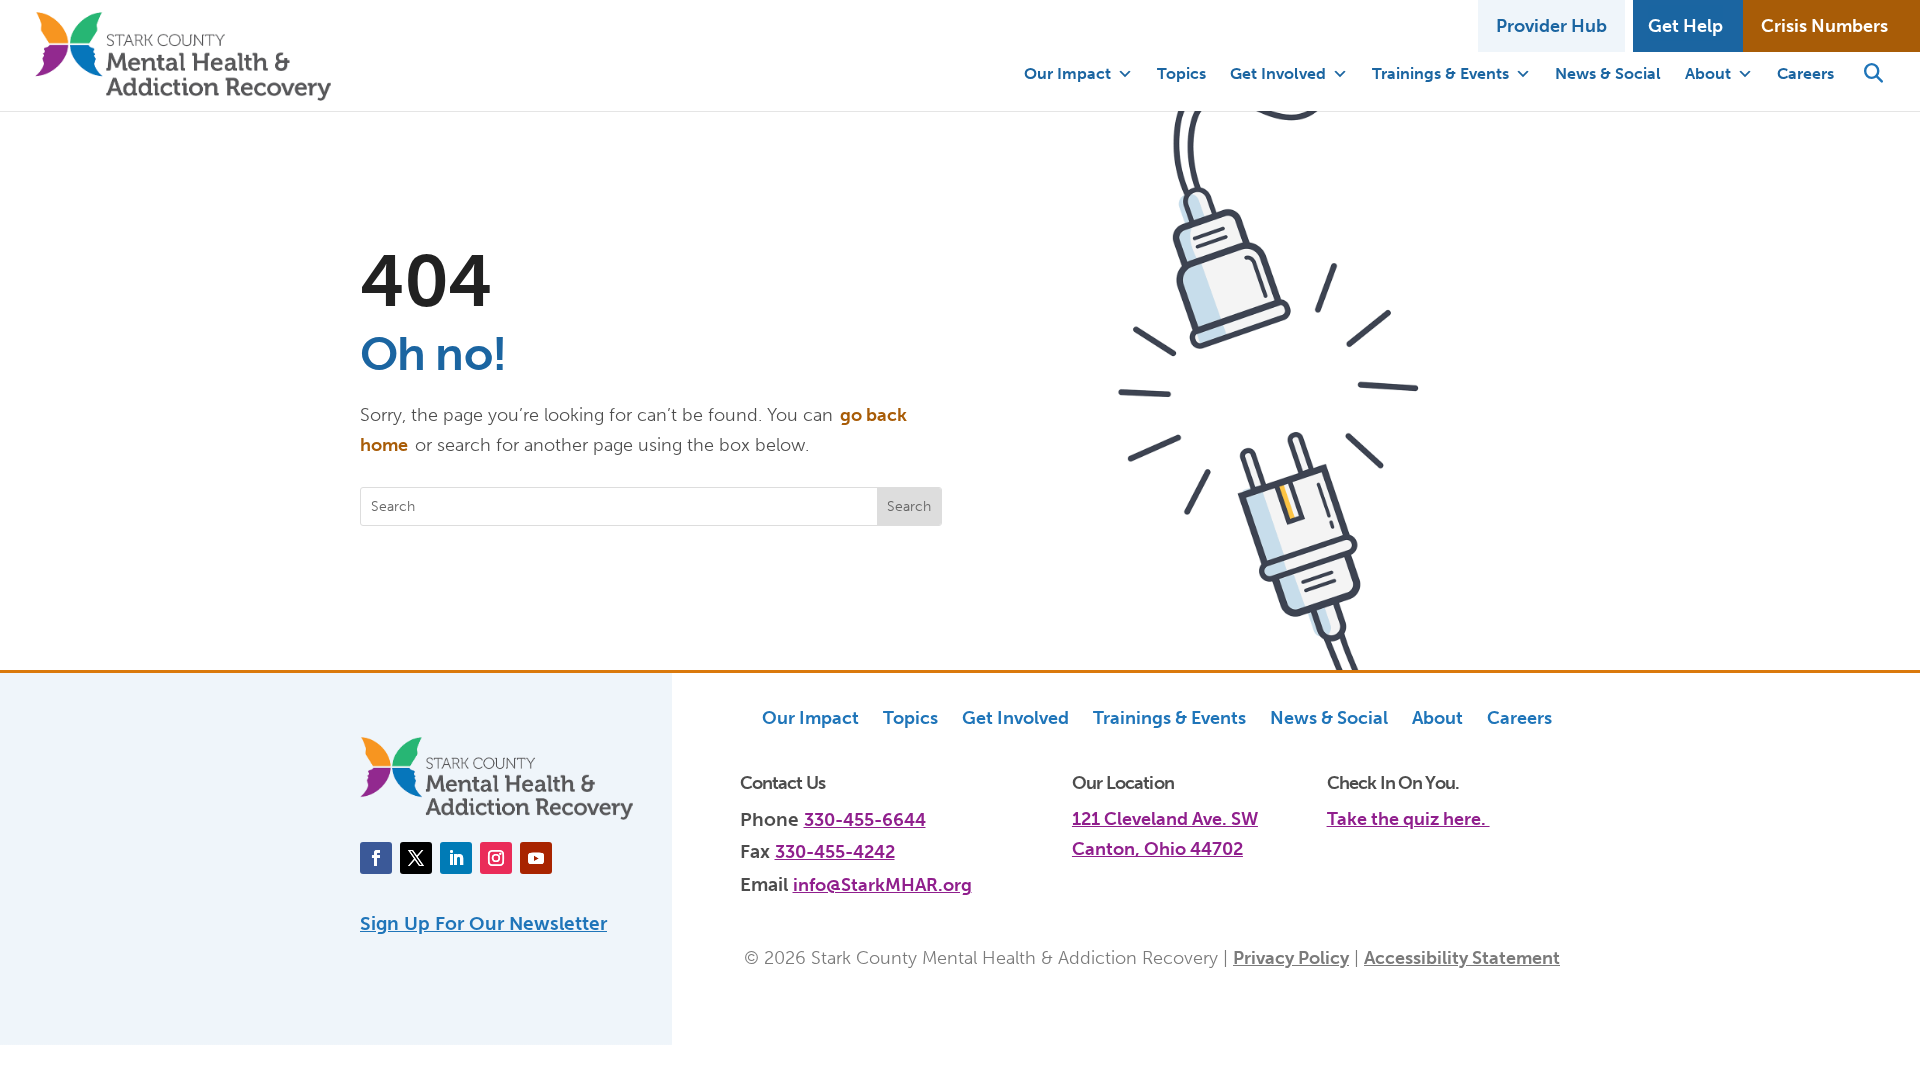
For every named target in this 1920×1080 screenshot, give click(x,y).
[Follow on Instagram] (496, 858)
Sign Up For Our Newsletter (483, 923)
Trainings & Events (1440, 73)
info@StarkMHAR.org (882, 885)
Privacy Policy (1291, 958)
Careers (1805, 73)
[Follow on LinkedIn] (456, 858)
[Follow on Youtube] (536, 858)
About (1708, 73)
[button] (1873, 74)
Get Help (1685, 26)
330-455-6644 (865, 820)
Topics (1181, 73)
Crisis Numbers (1824, 26)
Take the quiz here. (1408, 819)
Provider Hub (1551, 26)
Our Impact (1067, 73)
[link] (1443, 808)
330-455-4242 (835, 852)
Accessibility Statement (1462, 958)
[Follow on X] (416, 858)
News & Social (1608, 73)
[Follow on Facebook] (376, 858)
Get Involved (1278, 73)
